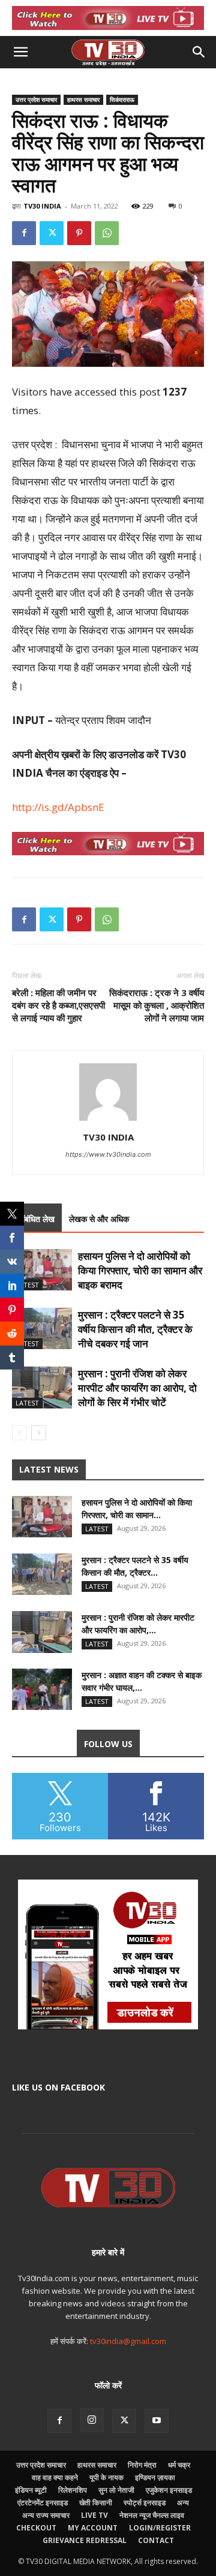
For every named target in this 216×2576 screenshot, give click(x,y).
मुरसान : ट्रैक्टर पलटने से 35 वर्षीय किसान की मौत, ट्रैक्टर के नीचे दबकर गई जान (135, 1329)
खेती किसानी (96, 2503)
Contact (156, 2540)
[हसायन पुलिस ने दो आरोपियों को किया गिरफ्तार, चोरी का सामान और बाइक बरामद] (42, 1270)
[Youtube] (157, 2421)
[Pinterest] (79, 233)
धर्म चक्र (179, 2465)
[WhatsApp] (107, 233)
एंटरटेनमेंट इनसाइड (43, 2503)
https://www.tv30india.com (108, 1154)
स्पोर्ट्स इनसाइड (145, 2503)
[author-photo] (108, 1120)
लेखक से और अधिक (99, 1219)
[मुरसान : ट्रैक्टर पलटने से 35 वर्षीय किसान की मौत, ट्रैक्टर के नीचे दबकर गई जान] (42, 1328)
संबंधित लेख (37, 1219)
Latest (27, 1285)
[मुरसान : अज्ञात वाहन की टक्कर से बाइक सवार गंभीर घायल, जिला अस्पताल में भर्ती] (42, 1689)
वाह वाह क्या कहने (55, 2477)
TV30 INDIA (42, 206)
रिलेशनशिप (73, 2490)
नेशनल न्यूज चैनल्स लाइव (152, 2515)
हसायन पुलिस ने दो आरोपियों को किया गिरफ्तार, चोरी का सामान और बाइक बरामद (140, 1270)
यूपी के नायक (106, 2477)
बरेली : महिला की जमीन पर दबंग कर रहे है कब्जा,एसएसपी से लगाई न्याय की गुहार (58, 1005)
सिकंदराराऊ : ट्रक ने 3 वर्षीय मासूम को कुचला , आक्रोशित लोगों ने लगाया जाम (157, 1005)
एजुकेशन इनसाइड (169, 2490)
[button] (20, 52)
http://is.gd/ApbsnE (58, 807)
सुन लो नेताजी (116, 2490)
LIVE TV (94, 2515)
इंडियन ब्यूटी (31, 2490)
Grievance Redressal (85, 2540)
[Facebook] (24, 233)
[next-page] (39, 1433)
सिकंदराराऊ (122, 99)
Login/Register (160, 2528)
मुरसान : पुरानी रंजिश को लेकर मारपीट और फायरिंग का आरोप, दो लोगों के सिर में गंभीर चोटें (137, 1388)
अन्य (183, 2503)
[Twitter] (52, 233)
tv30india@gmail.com (128, 2341)
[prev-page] (19, 1433)
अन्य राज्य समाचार (46, 2515)
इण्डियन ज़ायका (155, 2477)
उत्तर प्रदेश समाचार (36, 99)
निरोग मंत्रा (142, 2465)
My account (93, 2528)
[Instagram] (92, 2420)
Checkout (36, 2528)
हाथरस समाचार (83, 99)
